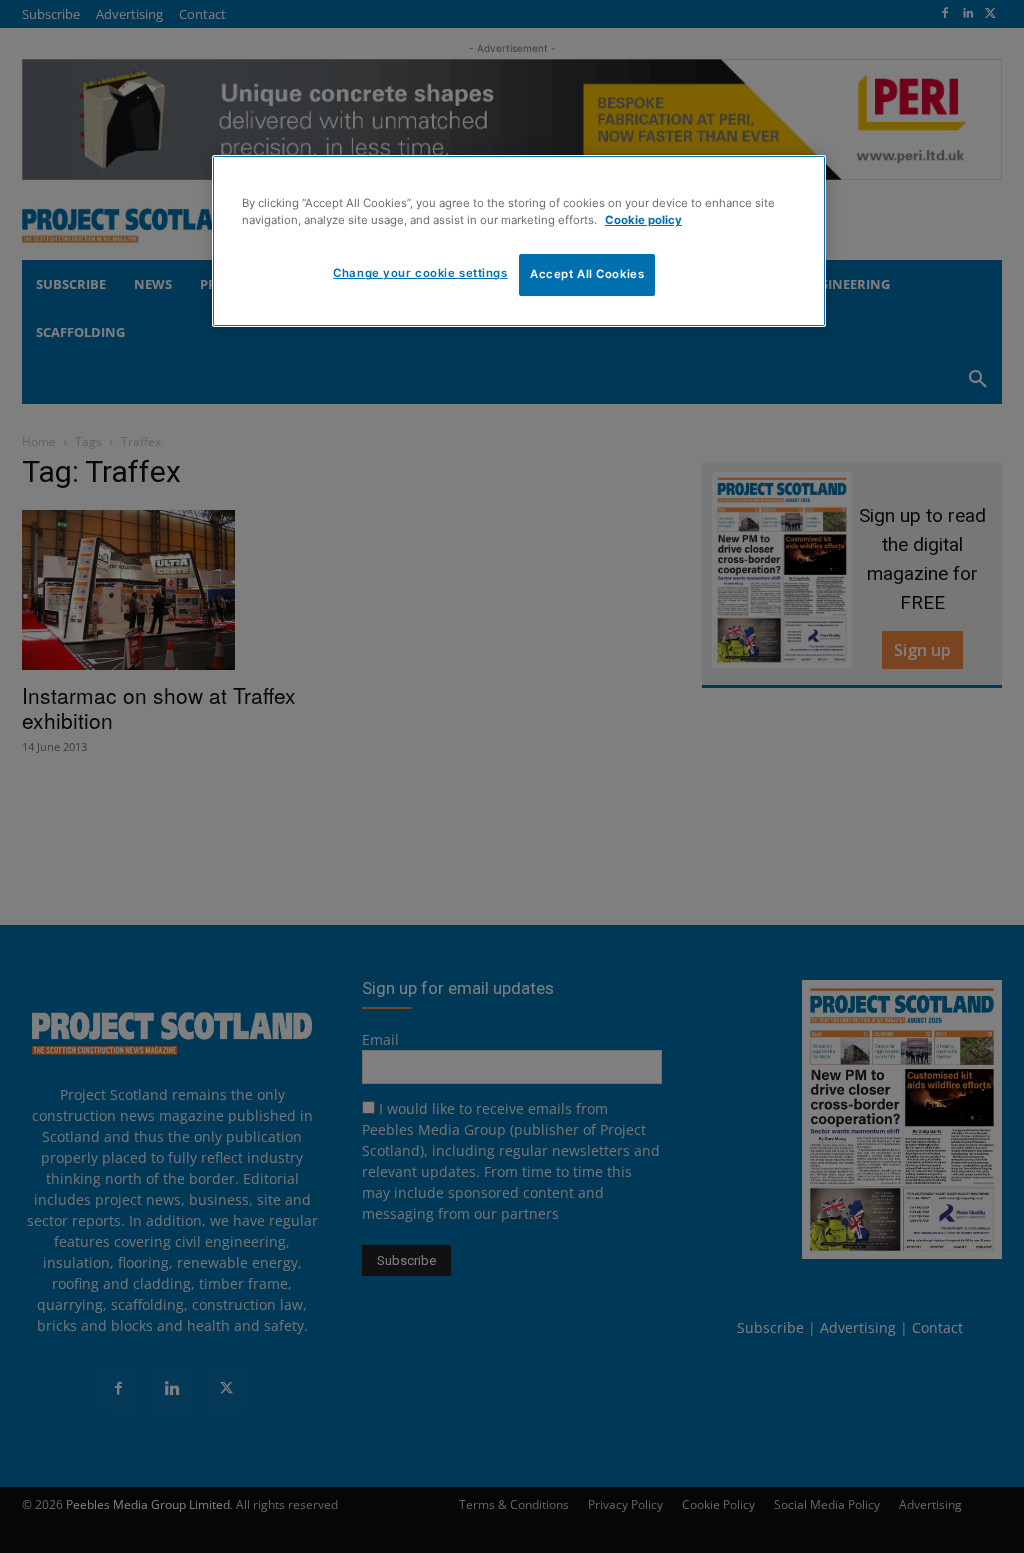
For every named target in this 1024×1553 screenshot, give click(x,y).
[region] (519, 241)
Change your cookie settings (420, 273)
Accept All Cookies (587, 274)
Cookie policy (643, 220)
